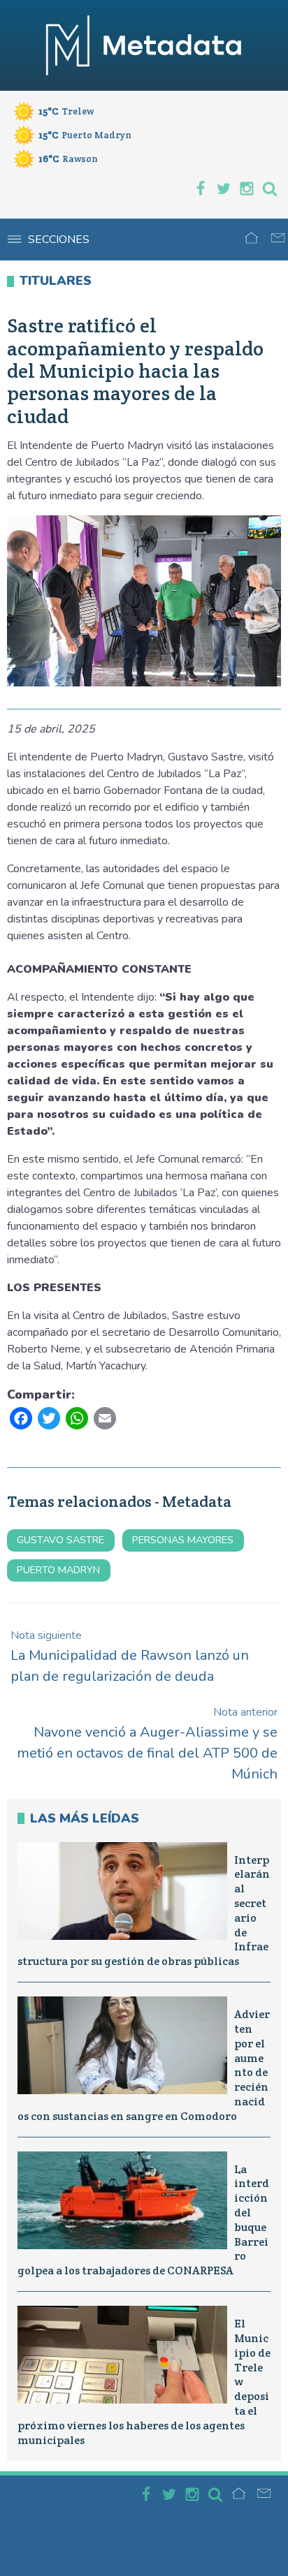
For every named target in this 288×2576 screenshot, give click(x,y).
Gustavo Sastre (60, 1540)
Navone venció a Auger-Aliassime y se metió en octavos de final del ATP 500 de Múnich (147, 1744)
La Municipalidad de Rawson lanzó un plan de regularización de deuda (130, 1657)
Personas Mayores (183, 1540)
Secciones (59, 240)
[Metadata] (144, 45)
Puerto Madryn (58, 1570)
